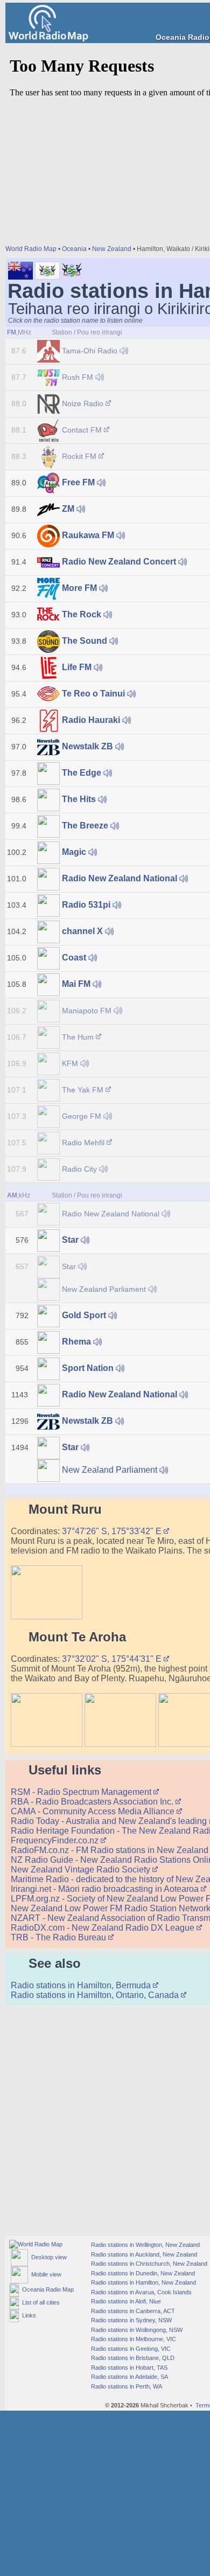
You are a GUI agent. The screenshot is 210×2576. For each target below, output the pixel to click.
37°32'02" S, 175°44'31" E (113, 1659)
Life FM (77, 667)
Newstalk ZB (87, 746)
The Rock (82, 614)
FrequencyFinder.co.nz (56, 1840)
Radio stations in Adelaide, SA (129, 2377)
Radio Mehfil (83, 1143)
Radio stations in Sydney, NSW (131, 2320)
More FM (79, 588)
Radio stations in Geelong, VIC (130, 2349)
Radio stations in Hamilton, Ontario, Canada (96, 1995)
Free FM (78, 482)
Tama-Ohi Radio (90, 351)
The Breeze (85, 826)
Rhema (76, 1342)
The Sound (85, 641)
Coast (74, 958)
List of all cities (39, 2302)
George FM (82, 1116)
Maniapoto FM (87, 1011)
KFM (70, 1063)
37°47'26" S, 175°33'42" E (113, 1531)
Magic (74, 852)
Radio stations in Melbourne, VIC (133, 2339)
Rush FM (78, 377)
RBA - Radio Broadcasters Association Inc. (93, 1802)
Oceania (74, 249)
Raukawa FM (88, 535)
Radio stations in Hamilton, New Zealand (143, 2282)
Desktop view (47, 2257)
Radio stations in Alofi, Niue (125, 2301)
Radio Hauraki (91, 720)
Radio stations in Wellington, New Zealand (145, 2245)
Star (70, 1240)
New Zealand (112, 249)
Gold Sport (84, 1315)
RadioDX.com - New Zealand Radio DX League (104, 1928)
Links (27, 2315)
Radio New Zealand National (120, 878)
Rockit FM (79, 456)
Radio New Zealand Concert (119, 562)
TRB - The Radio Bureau (59, 1937)
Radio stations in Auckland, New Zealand (143, 2254)
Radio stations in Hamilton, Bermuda (82, 1985)
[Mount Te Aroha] (47, 1744)
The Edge (82, 773)
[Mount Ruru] (47, 1616)
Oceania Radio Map (46, 2289)
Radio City (79, 1169)
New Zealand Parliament (104, 1289)
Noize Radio (83, 403)
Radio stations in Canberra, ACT (132, 2311)
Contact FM (82, 430)
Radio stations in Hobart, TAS (128, 2368)
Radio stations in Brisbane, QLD (132, 2358)
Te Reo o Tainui (93, 694)
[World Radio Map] (48, 39)
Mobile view (45, 2274)
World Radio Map (31, 249)
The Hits (79, 799)
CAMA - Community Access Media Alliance (94, 1811)
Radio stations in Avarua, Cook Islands (141, 2292)
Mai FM (76, 984)
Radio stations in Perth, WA (126, 2386)
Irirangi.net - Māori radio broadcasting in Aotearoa (106, 1889)
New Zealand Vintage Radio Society (82, 1870)
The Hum (78, 1037)
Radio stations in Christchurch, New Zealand (148, 2264)
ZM (68, 509)
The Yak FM (83, 1090)
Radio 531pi (86, 905)
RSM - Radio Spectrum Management (82, 1792)
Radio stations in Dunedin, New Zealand (142, 2273)
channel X (82, 931)
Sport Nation (88, 1368)
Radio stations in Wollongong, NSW (136, 2330)
